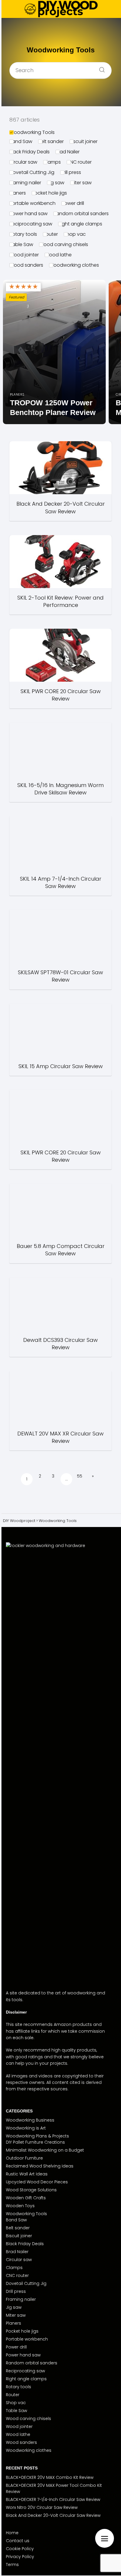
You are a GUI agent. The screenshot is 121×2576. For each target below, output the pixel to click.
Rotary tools (23, 234)
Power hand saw (28, 214)
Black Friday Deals (30, 152)
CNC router (79, 162)
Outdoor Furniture (24, 2158)
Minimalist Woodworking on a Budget (45, 2150)
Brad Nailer (68, 152)
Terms (12, 2565)
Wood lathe (58, 255)
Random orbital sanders (81, 214)
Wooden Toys (20, 2206)
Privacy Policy (20, 2557)
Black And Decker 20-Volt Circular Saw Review (53, 2515)
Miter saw (81, 183)
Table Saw (21, 244)
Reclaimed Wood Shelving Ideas (40, 2166)
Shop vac (75, 234)
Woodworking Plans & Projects (37, 2136)
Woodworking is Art (26, 2128)
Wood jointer (24, 255)
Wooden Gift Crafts (26, 2198)
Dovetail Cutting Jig (32, 172)
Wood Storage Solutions (31, 2190)
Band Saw (21, 141)
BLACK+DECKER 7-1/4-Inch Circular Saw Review (53, 2499)
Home (12, 2533)
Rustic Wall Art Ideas (27, 2174)
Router (50, 234)
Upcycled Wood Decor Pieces (37, 2182)
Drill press (71, 172)
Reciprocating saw (31, 224)
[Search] (100, 68)
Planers (18, 193)
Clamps (52, 162)
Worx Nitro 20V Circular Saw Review (42, 2507)
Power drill (73, 203)
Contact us (18, 2541)
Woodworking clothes (74, 265)
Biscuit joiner (84, 141)
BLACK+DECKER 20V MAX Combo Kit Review (50, 2477)
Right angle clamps (80, 224)
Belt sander (51, 141)
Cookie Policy (20, 2549)
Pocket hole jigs (49, 193)
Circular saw (23, 162)
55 (80, 1476)
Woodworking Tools (32, 132)
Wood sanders (26, 265)
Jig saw (56, 183)
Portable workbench (32, 203)
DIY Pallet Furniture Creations (35, 2142)
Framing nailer (25, 183)
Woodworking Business (30, 2120)
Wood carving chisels (64, 244)
